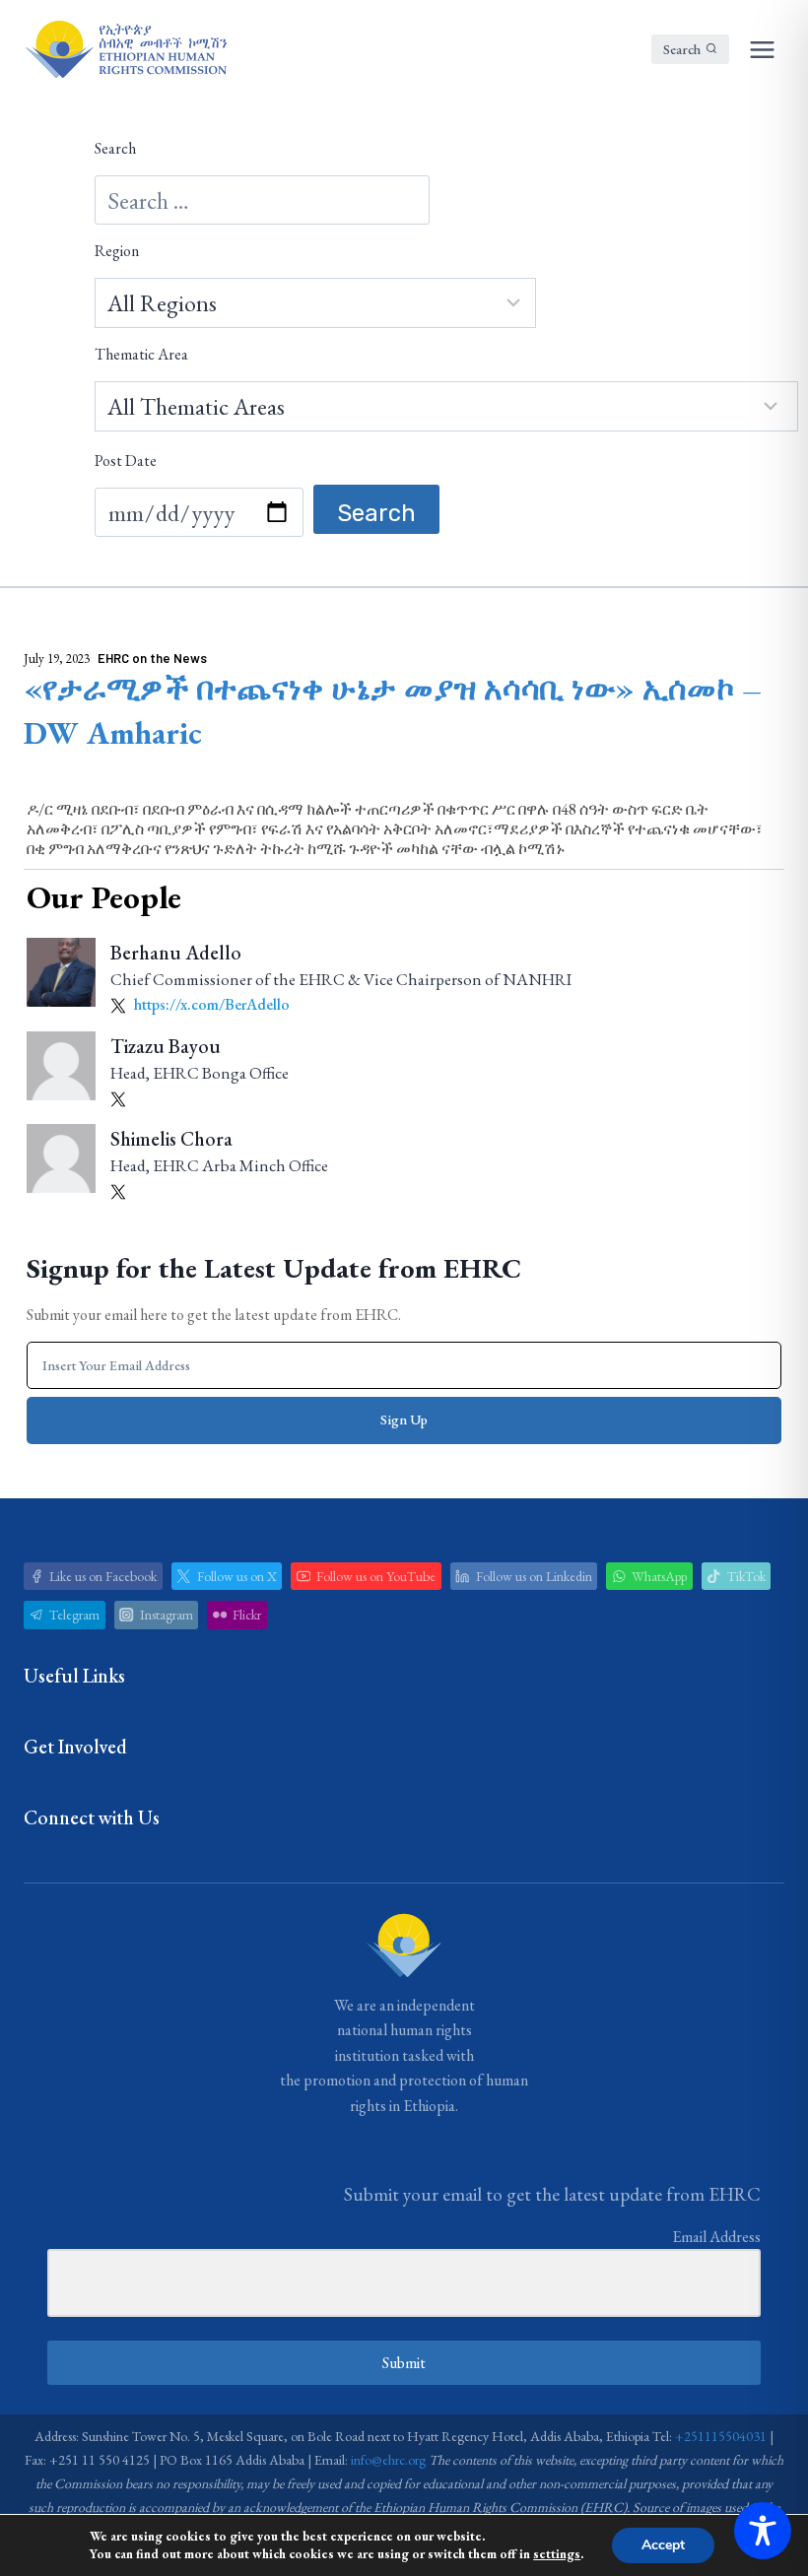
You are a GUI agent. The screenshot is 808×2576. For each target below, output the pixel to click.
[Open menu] (762, 49)
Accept (663, 2545)
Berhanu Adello (176, 953)
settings (557, 2554)
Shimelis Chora (171, 1139)
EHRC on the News (152, 658)
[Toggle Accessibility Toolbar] (763, 2531)
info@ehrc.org (388, 2460)
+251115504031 (721, 2436)
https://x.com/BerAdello (210, 1004)
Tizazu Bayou (166, 1046)
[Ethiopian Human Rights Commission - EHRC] (125, 49)
